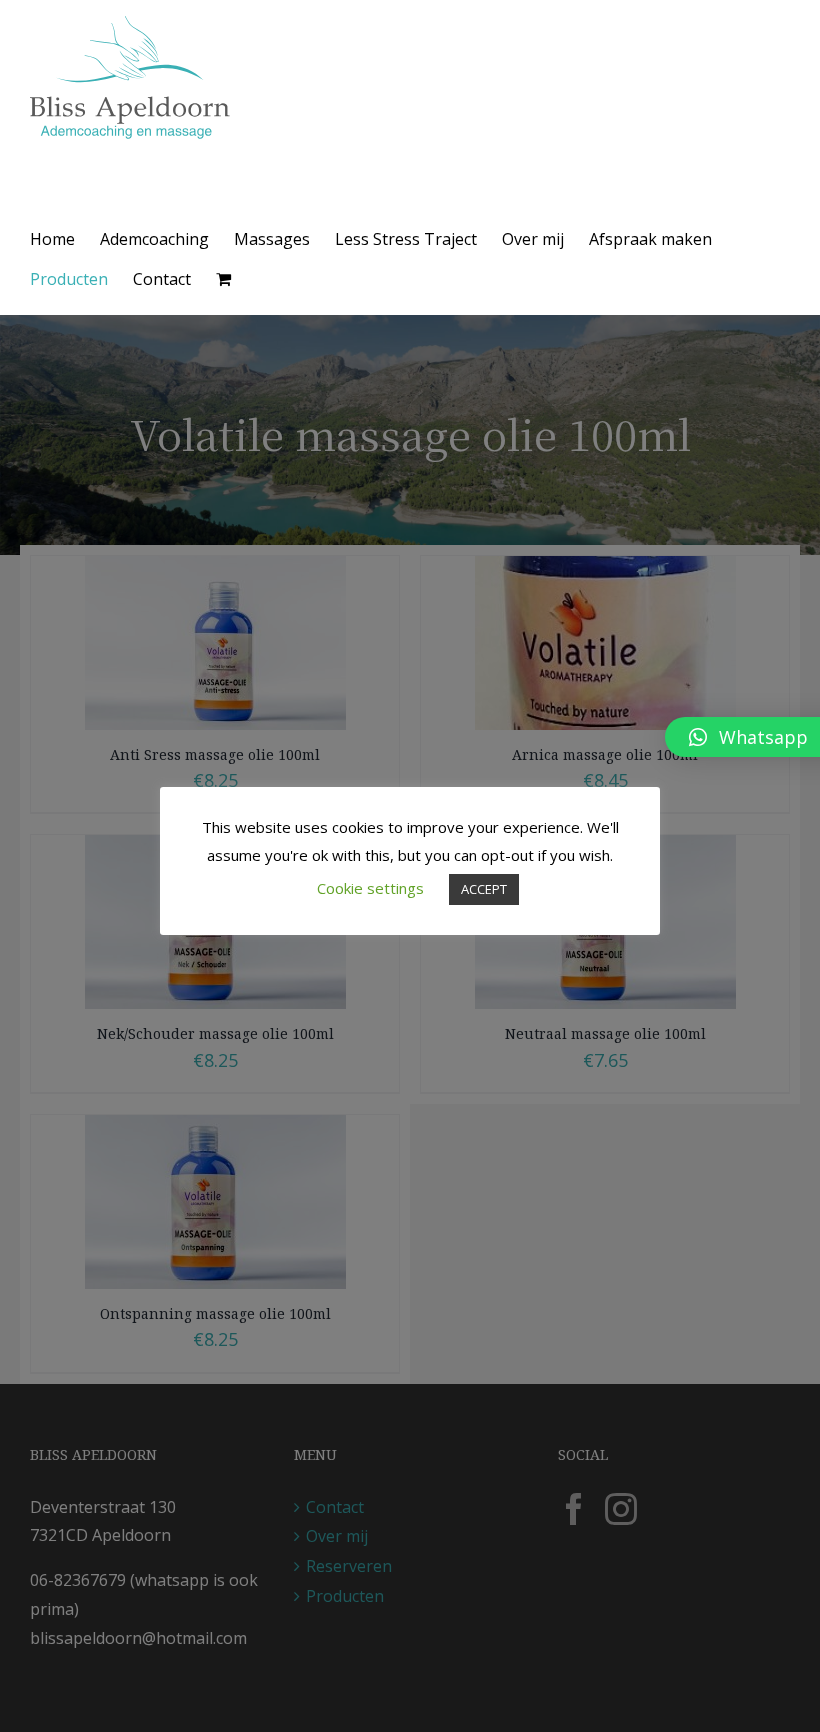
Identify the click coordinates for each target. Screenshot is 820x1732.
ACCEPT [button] (484, 889)
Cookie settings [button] (370, 888)
